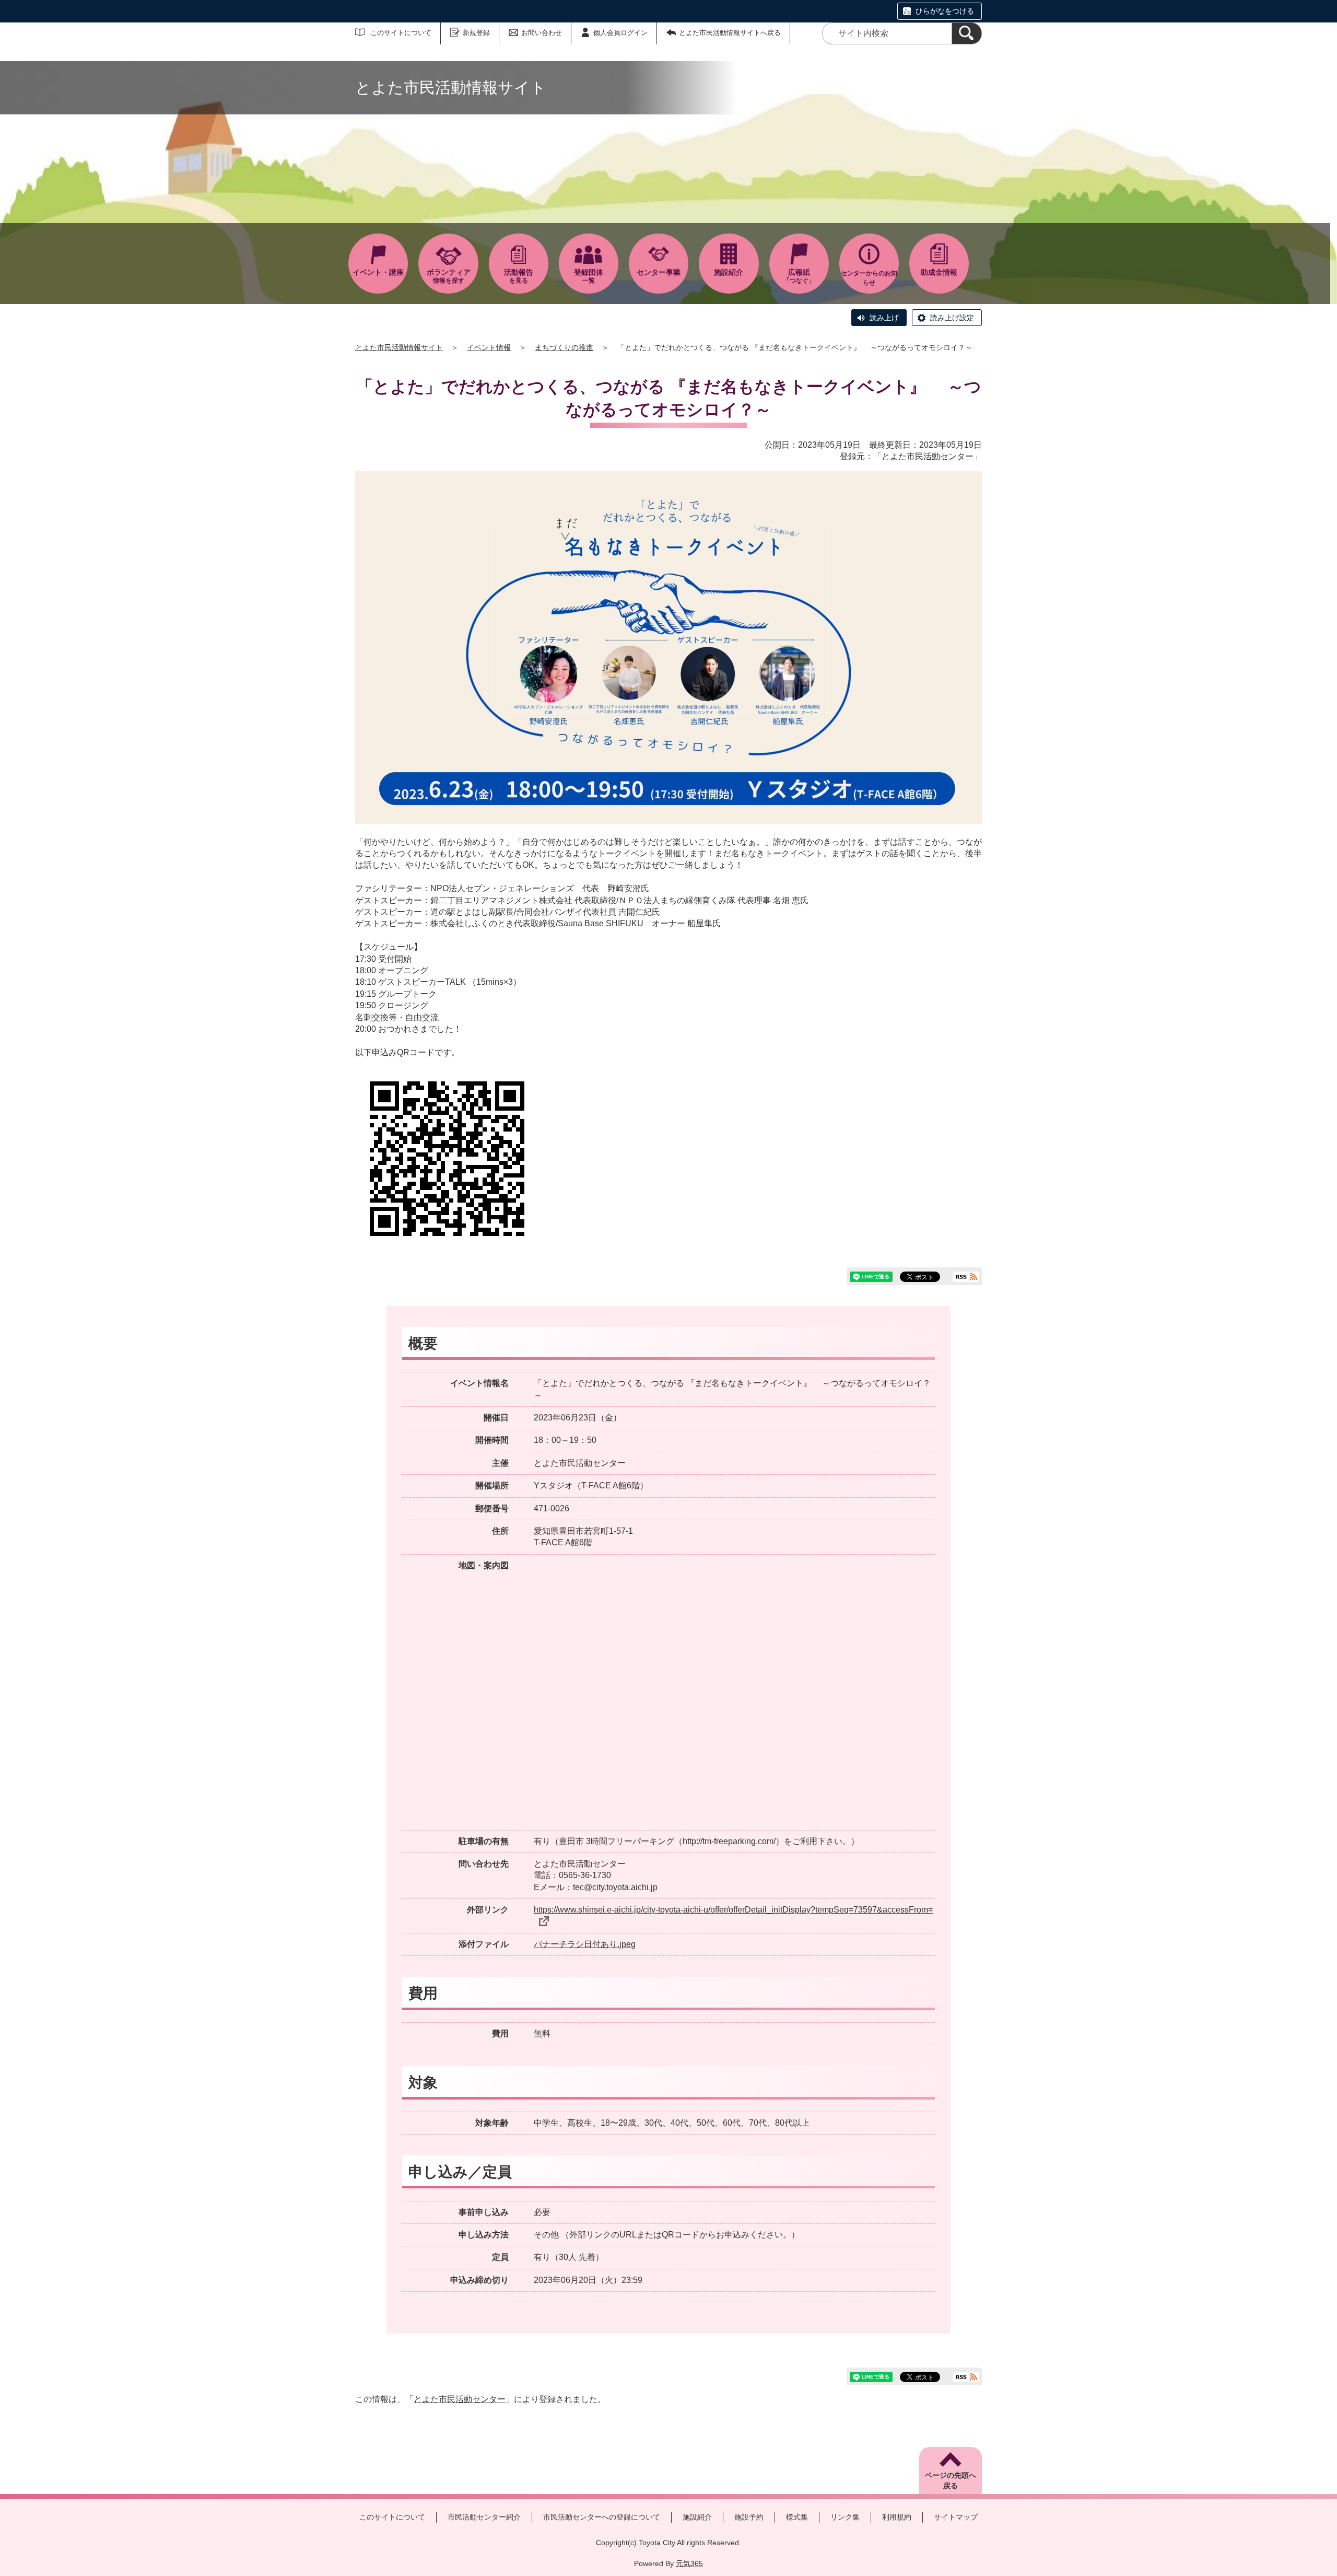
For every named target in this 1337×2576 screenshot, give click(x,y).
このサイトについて (401, 33)
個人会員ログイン (620, 33)
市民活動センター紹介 (484, 2517)
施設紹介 (697, 2517)
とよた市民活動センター (928, 456)
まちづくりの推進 (564, 347)
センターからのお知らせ (869, 278)
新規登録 (476, 33)
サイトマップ (956, 2517)
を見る (519, 276)
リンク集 (845, 2517)
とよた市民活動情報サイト (399, 347)
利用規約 (897, 2517)
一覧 (589, 276)
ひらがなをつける (945, 11)
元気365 (689, 2563)
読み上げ (884, 318)
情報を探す (449, 276)
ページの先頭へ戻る (951, 2480)
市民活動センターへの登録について (602, 2517)
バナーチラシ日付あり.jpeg (585, 1944)
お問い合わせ (542, 33)
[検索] (967, 33)
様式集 (797, 2517)
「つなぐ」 (799, 276)
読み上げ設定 (952, 318)
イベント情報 (489, 347)
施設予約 (749, 2517)
